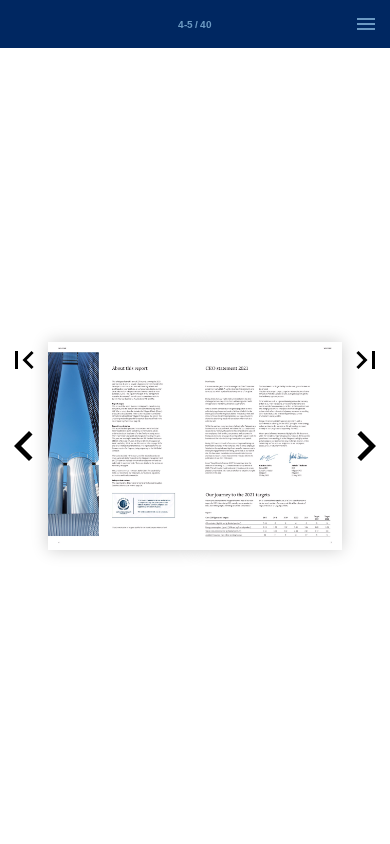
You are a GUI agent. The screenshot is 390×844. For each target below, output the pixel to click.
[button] (24, 360)
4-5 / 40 (195, 24)
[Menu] (366, 24)
